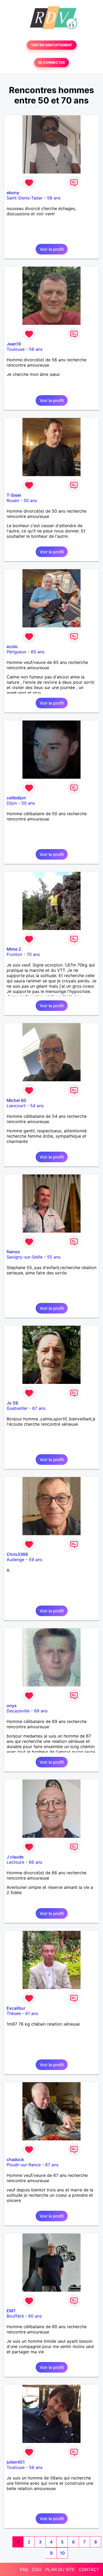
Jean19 (14, 344)
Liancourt (16, 1106)
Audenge (15, 1560)
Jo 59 (12, 1403)
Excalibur (16, 2008)
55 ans (54, 1257)
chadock (15, 2159)
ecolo (12, 646)
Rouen (13, 500)
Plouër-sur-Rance (24, 2165)
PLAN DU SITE (60, 2569)
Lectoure (15, 1862)
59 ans (36, 1560)
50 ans (30, 500)
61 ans (32, 2013)
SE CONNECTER (51, 63)
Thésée (14, 2013)
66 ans (36, 1862)
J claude (15, 1857)
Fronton (14, 954)
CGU (37, 2569)
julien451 (16, 2462)
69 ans (41, 1711)
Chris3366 (17, 1554)
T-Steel (14, 495)
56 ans (36, 349)
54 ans (37, 1106)
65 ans (38, 652)
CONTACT (89, 2569)
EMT (11, 2311)
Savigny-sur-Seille (25, 1257)
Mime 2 (14, 949)
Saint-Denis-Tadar (25, 198)
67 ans (39, 1408)
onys (12, 1706)
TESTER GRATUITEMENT (52, 45)
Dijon (12, 803)
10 (62, 2553)
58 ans (54, 198)
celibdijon (16, 798)
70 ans (33, 954)
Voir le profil (52, 249)
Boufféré (15, 2316)
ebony (13, 193)
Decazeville (18, 1711)
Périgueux (17, 652)
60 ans (35, 2316)
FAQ (24, 2569)
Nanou (13, 1252)
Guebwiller (17, 1408)
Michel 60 (16, 1100)
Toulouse (16, 349)
